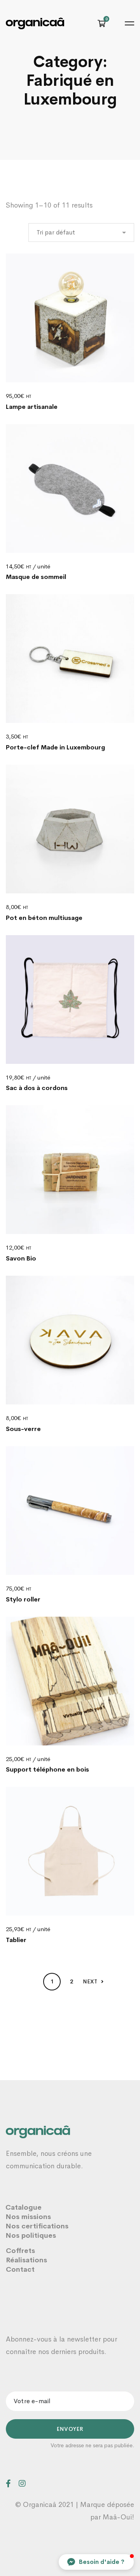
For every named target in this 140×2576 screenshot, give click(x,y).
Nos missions (28, 2217)
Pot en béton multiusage (44, 918)
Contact (20, 2269)
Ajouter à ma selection (51, 370)
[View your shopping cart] (105, 23)
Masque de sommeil (36, 577)
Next (90, 1982)
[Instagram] (22, 2484)
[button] (96, 2562)
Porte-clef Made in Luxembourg (55, 747)
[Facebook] (8, 2484)
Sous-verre (23, 1429)
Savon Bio (21, 1258)
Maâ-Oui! (118, 2517)
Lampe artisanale (32, 407)
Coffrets (20, 2251)
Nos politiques (31, 2235)
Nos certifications (37, 2226)
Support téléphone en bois (47, 1769)
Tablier (16, 1940)
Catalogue (24, 2207)
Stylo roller (23, 1599)
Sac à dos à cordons (37, 1088)
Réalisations (26, 2260)
